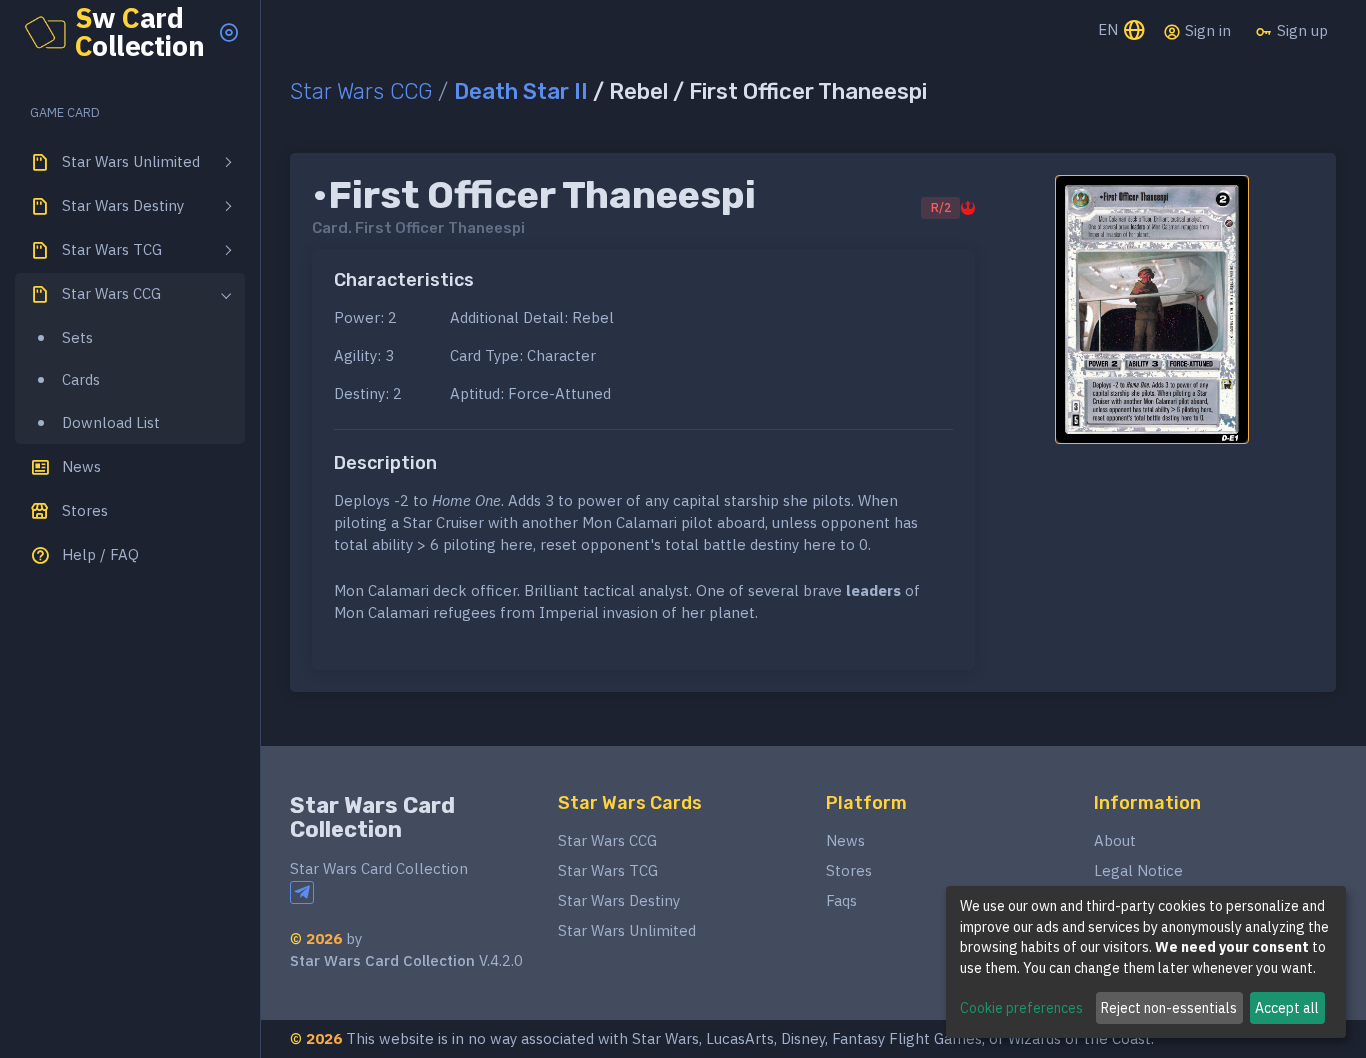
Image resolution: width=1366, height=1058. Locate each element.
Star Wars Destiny (619, 900)
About (1115, 840)
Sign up (1300, 30)
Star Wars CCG (361, 91)
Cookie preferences (1021, 1008)
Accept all (1287, 1008)
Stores (849, 870)
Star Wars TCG (608, 870)
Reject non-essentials (1169, 1008)
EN (1110, 29)
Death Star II (521, 91)
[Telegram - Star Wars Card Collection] (302, 893)
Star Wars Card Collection (372, 817)
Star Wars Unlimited (627, 930)
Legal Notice (1138, 870)
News (845, 840)
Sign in (1206, 30)
